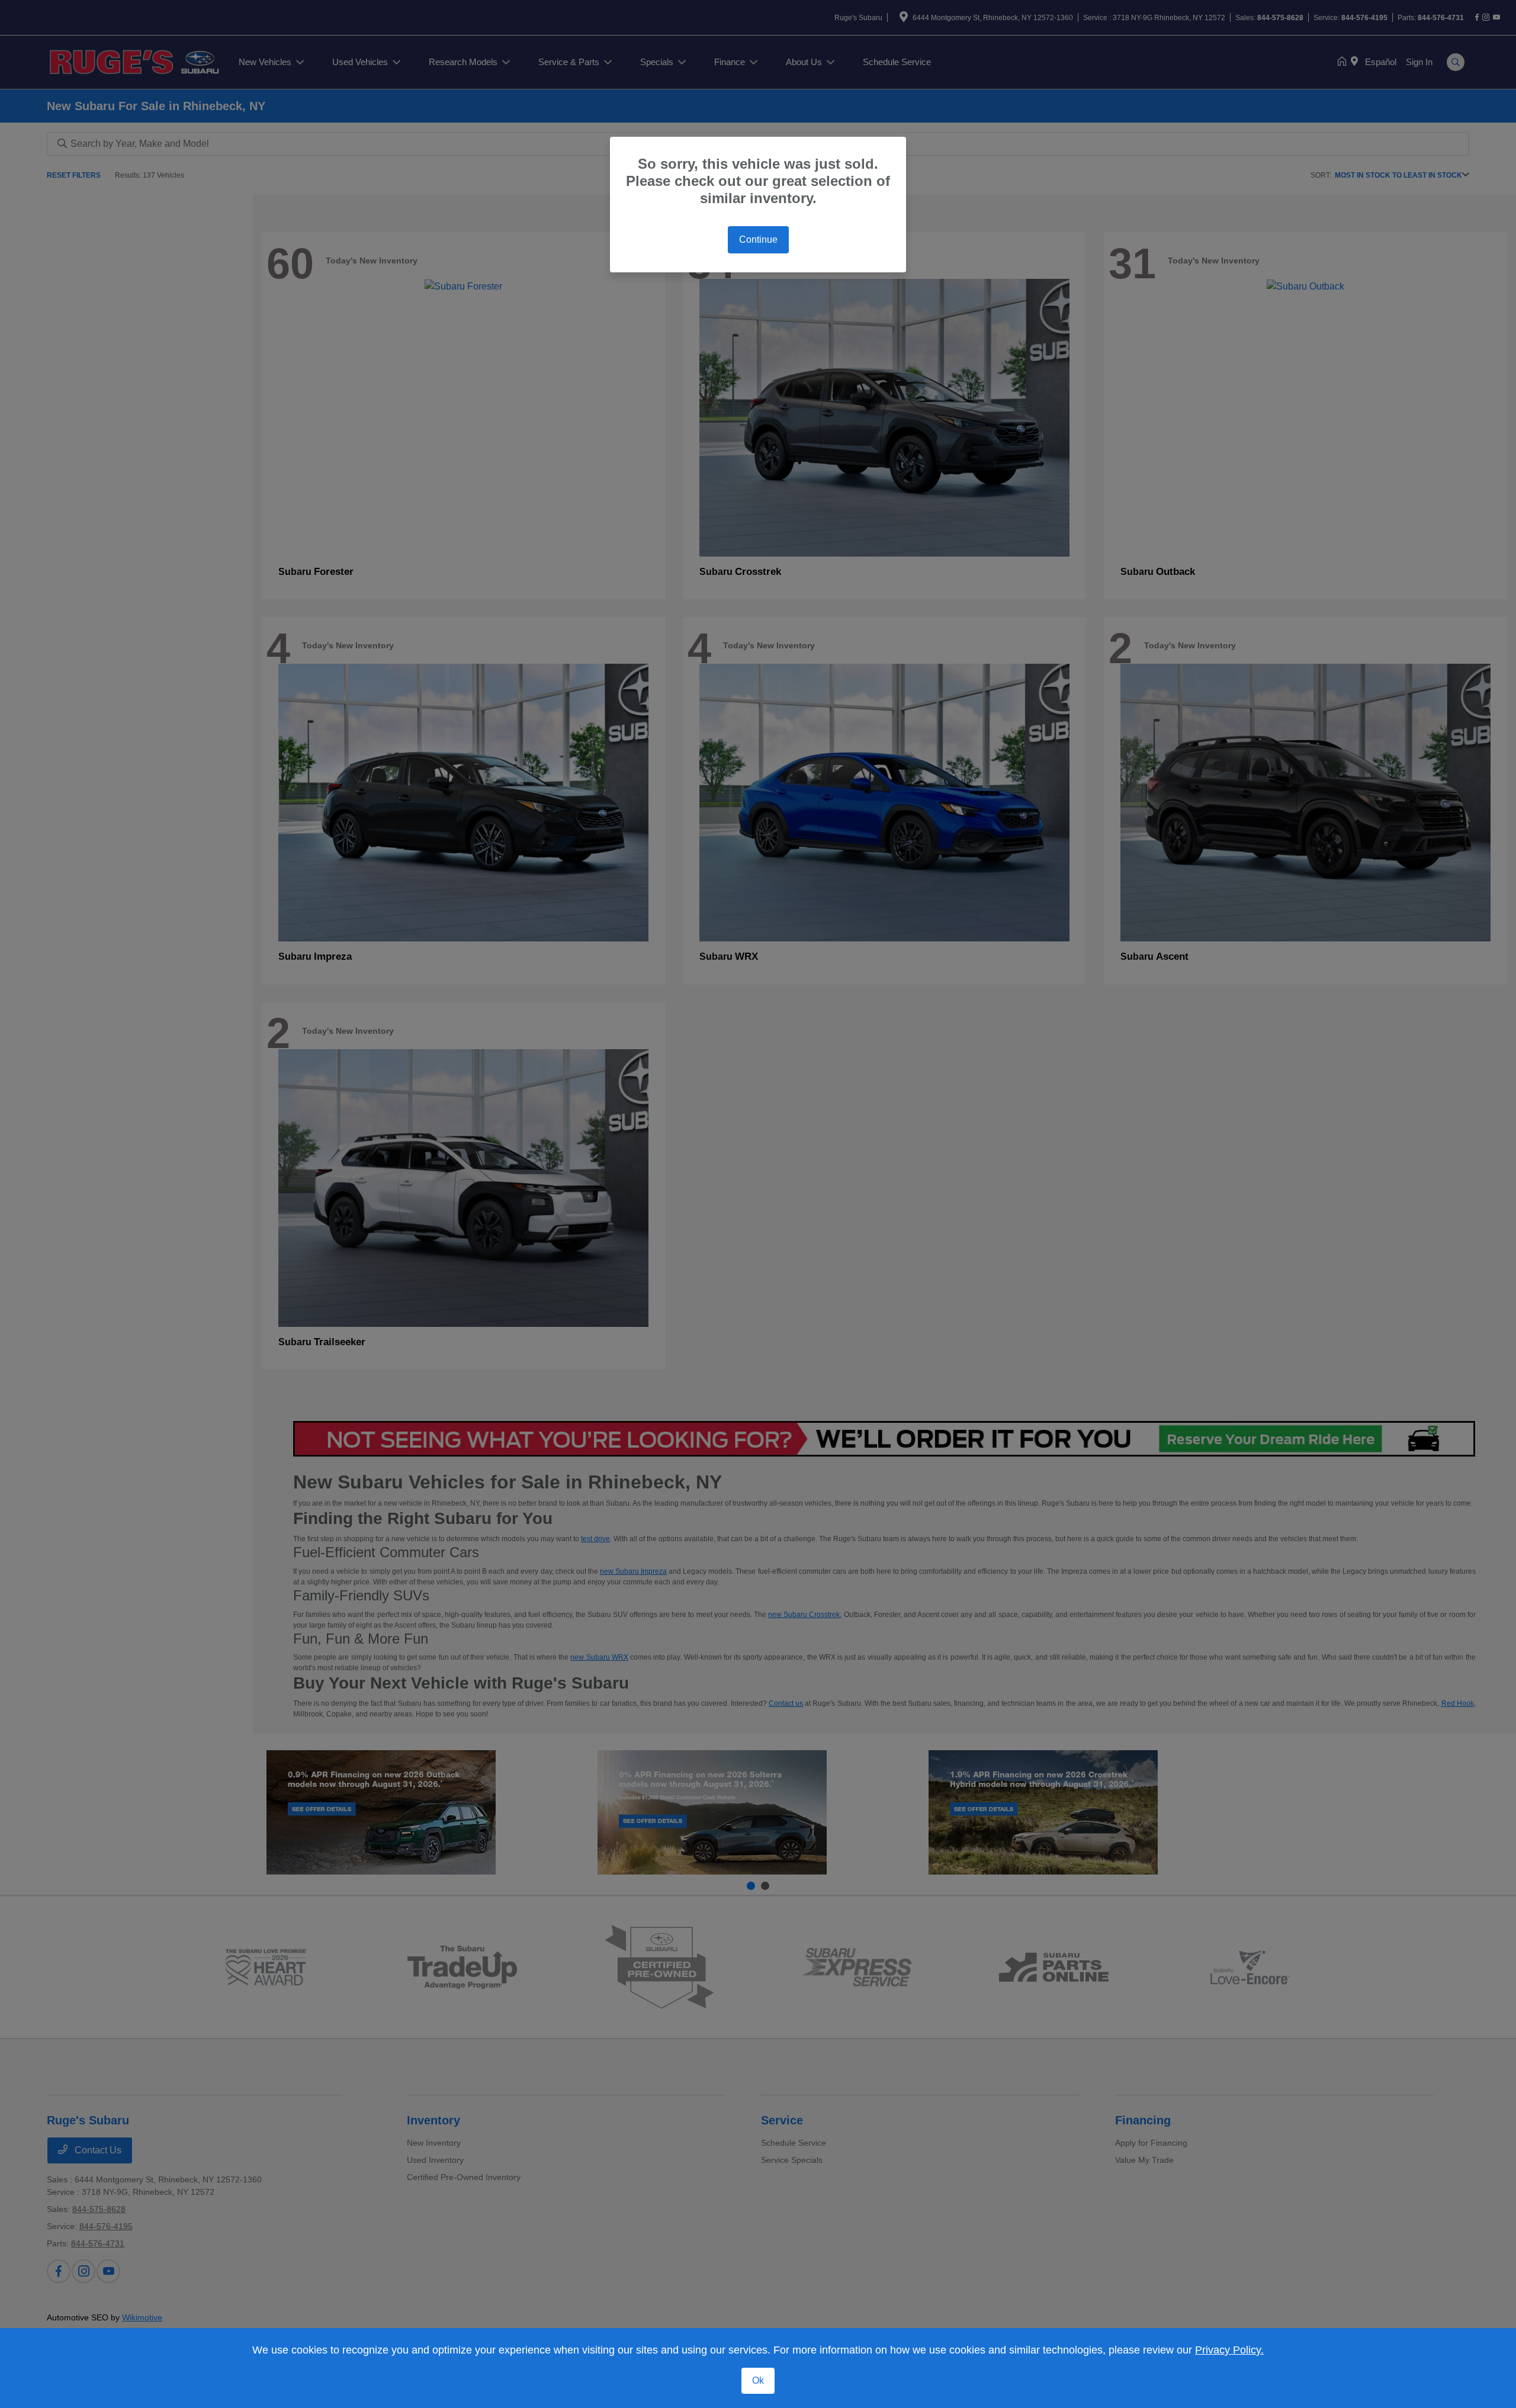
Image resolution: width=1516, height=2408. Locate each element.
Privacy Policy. (1229, 2350)
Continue (758, 239)
